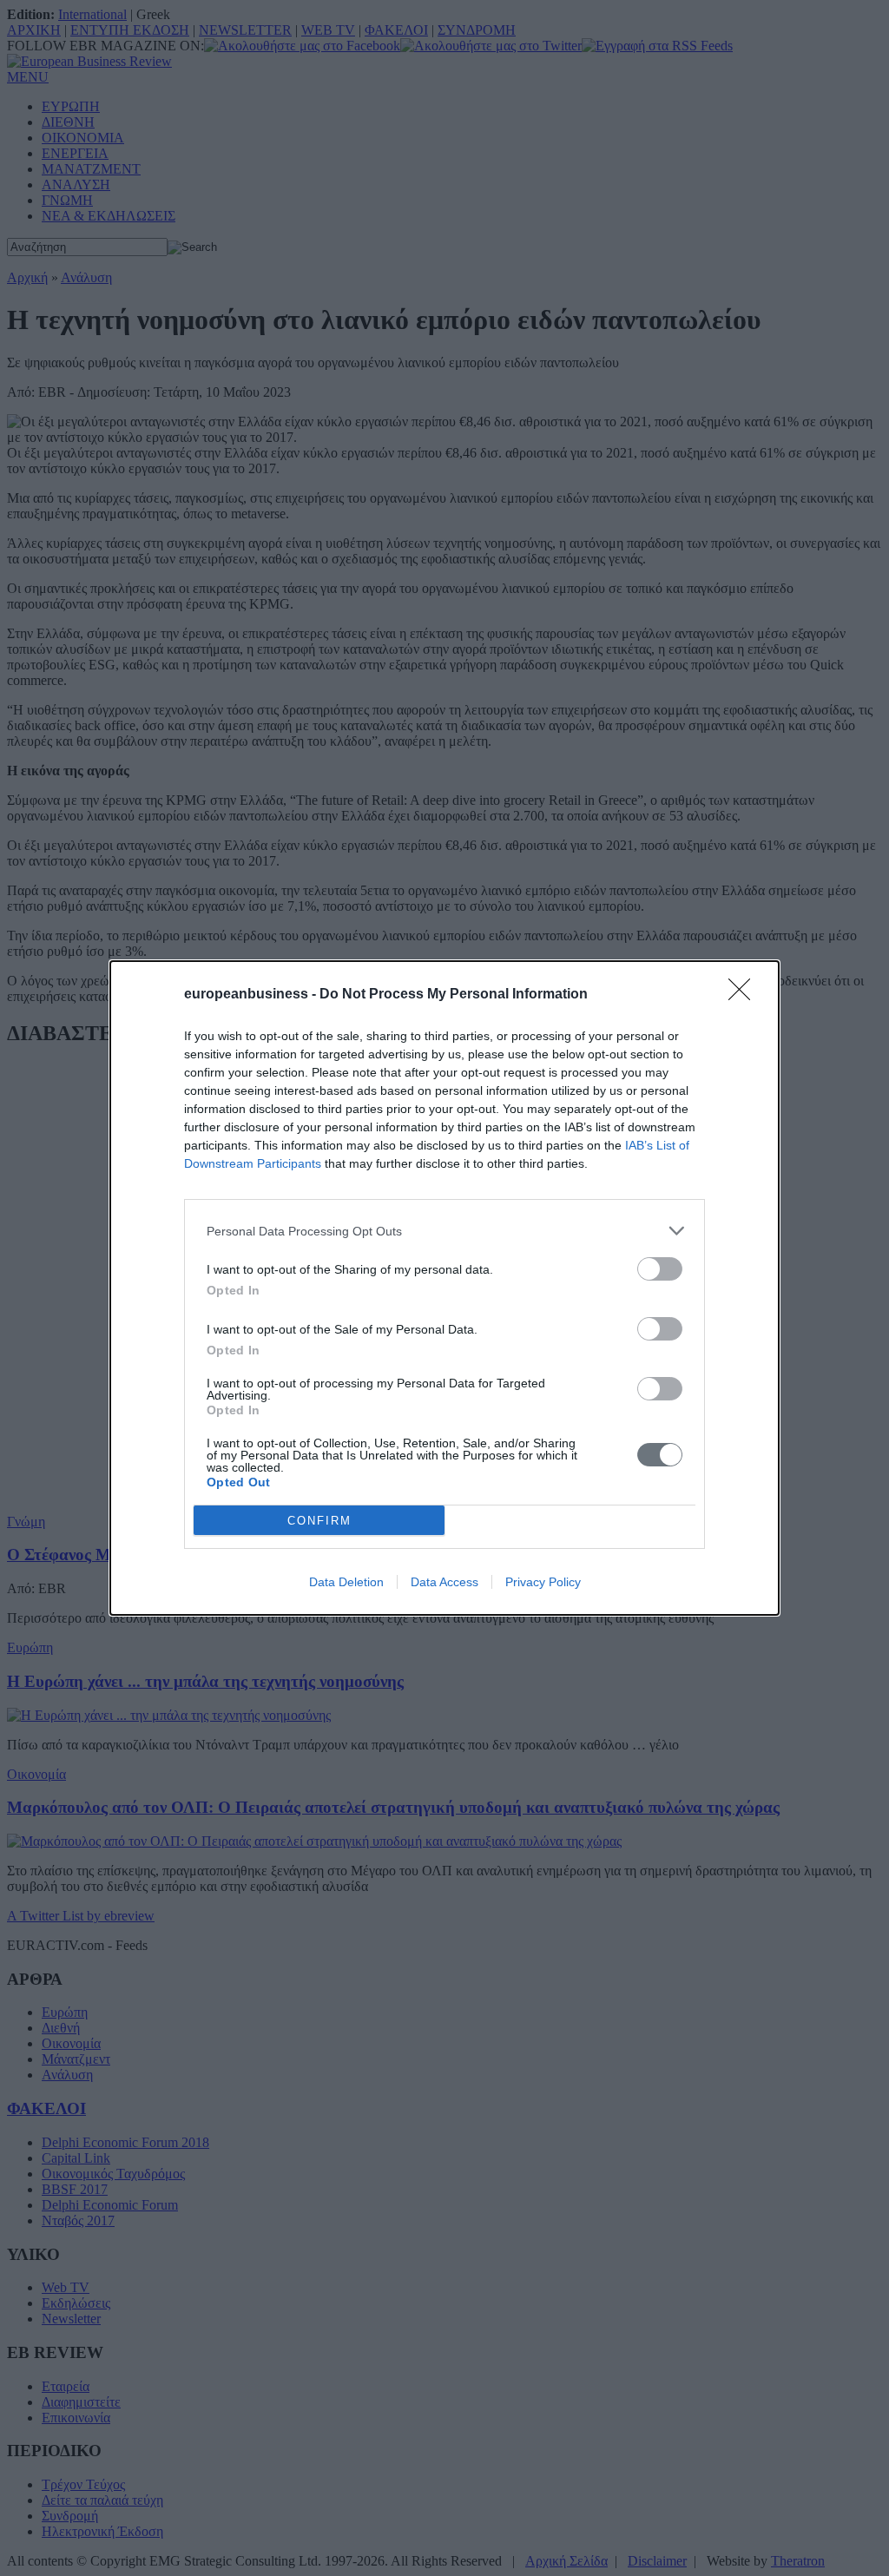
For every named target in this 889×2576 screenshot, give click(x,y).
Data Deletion (346, 1582)
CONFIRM (319, 1521)
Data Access (444, 1582)
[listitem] (444, 1231)
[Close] (745, 995)
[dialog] (444, 1288)
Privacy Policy (543, 1582)
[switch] (660, 1269)
